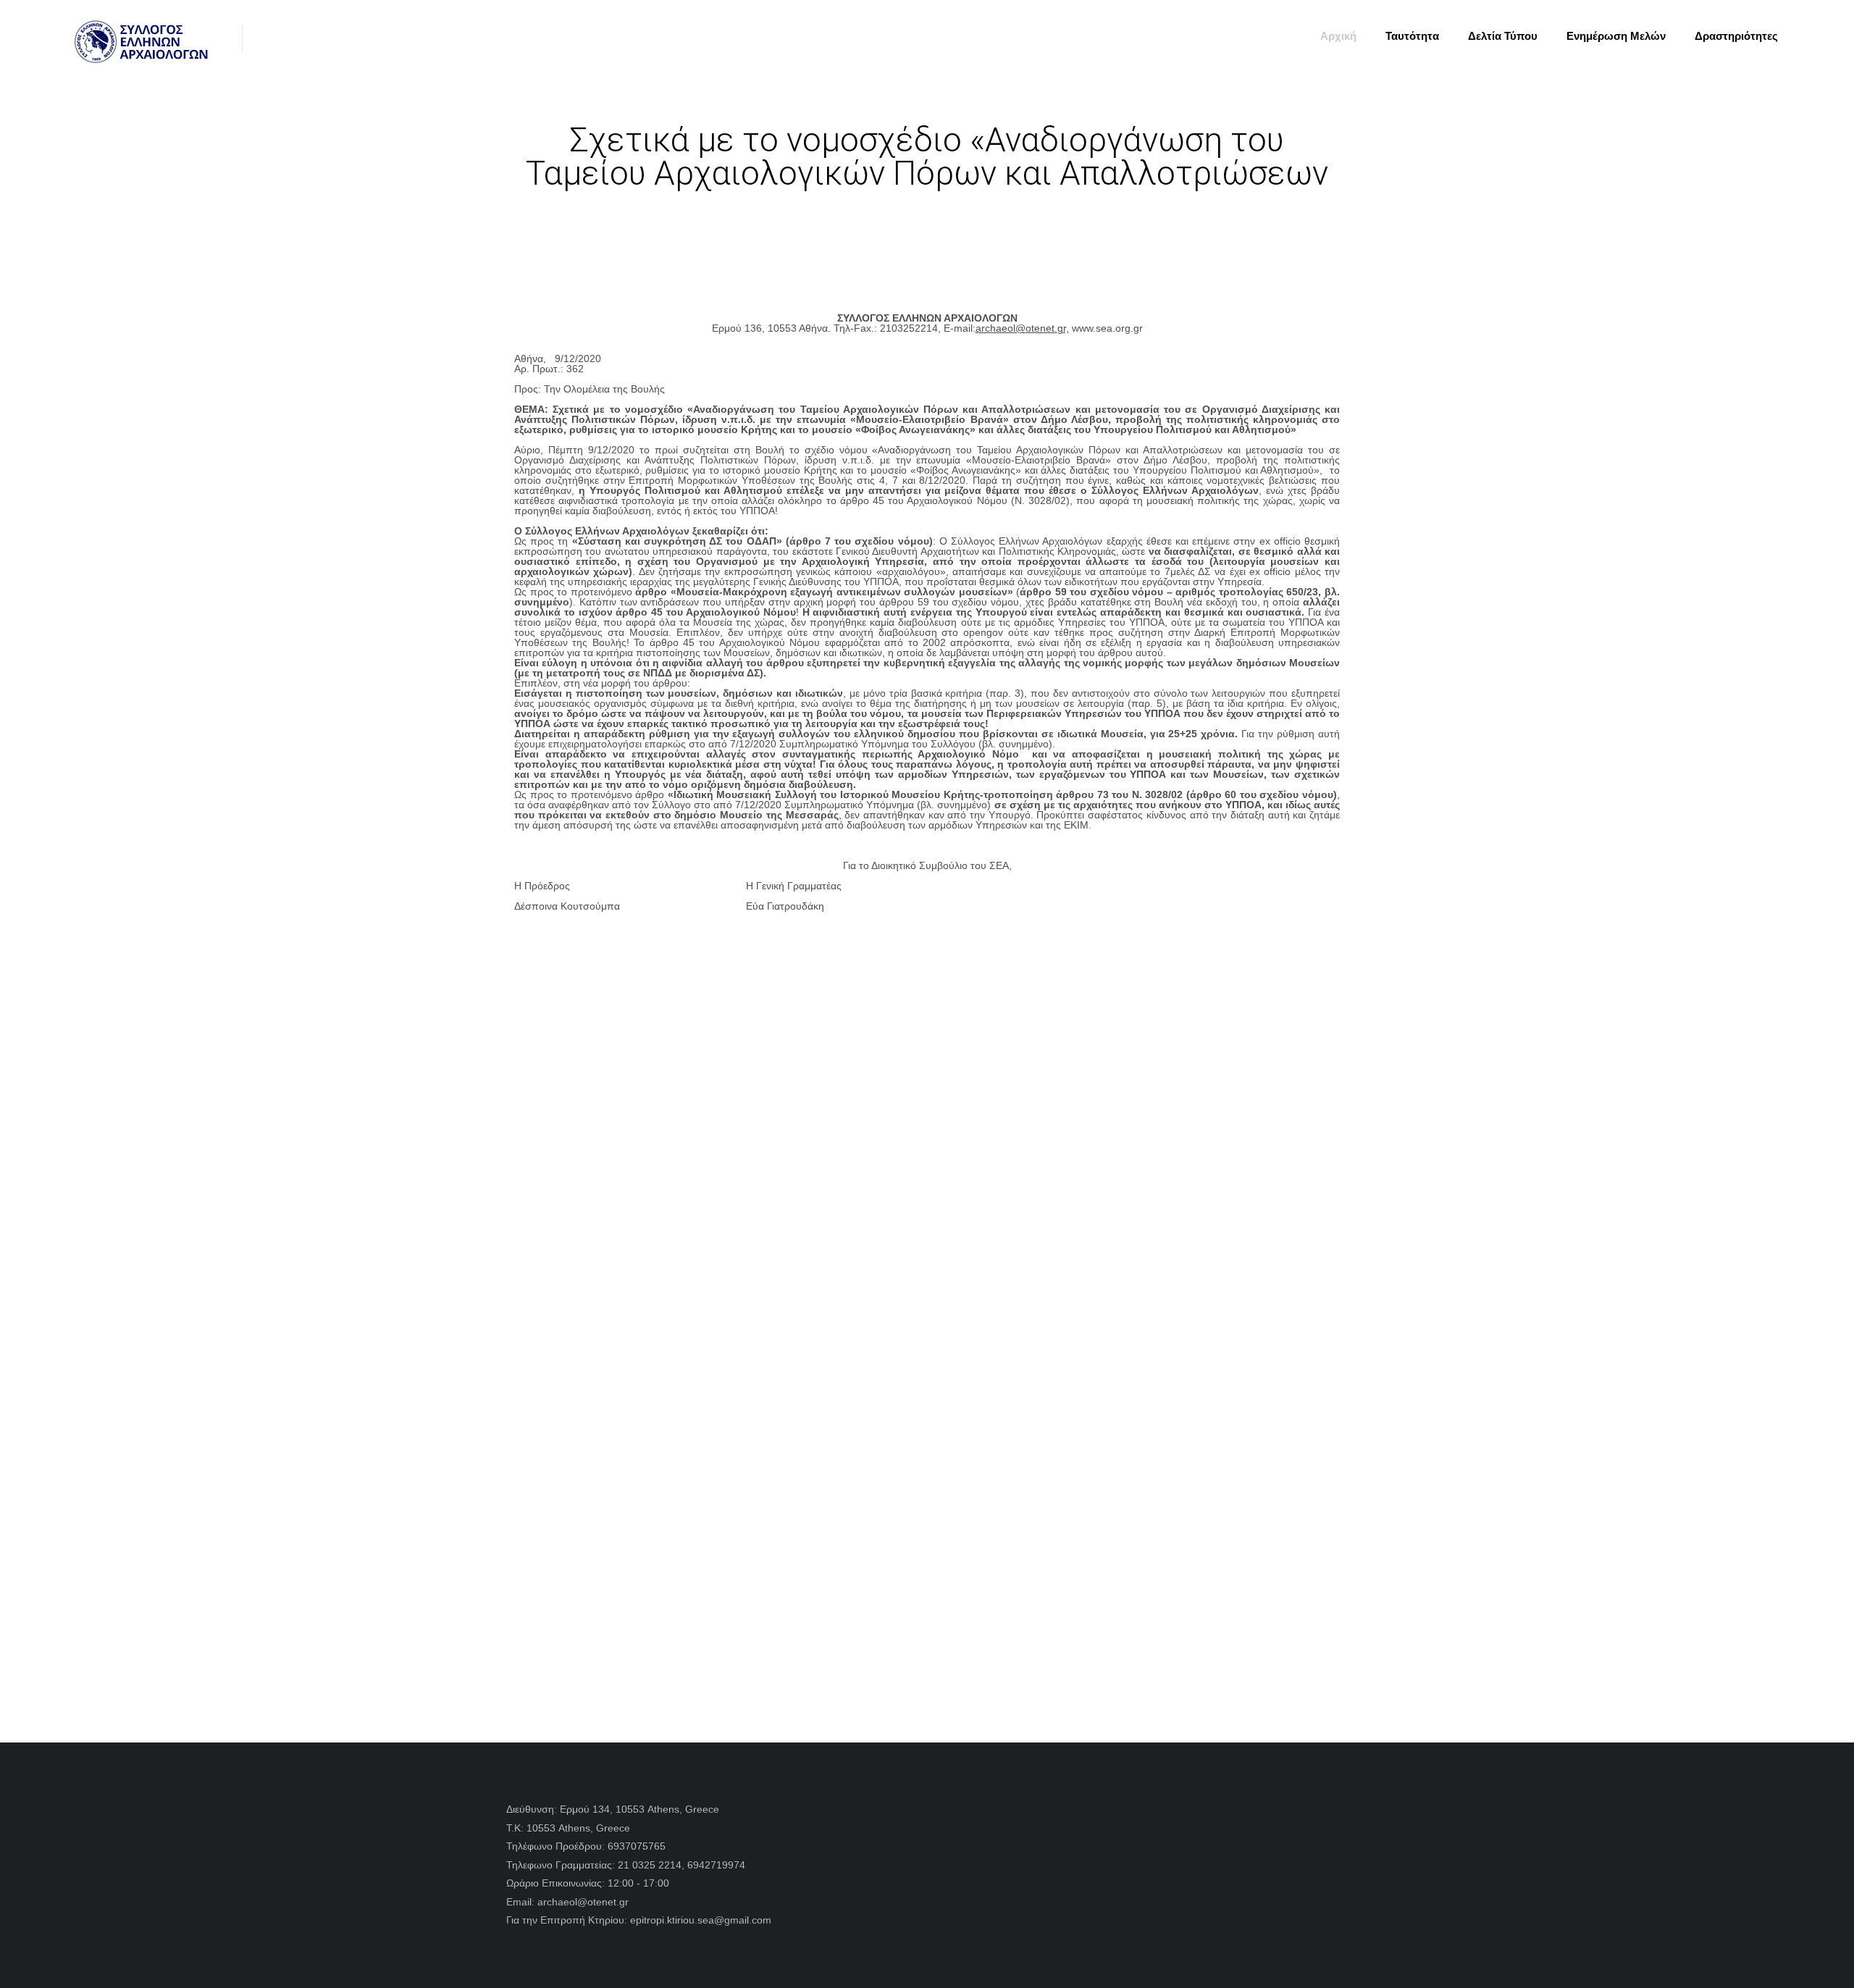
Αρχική (1338, 36)
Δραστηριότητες (1736, 36)
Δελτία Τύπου (1503, 36)
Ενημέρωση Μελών (1616, 36)
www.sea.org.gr (1107, 328)
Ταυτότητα (1412, 36)
